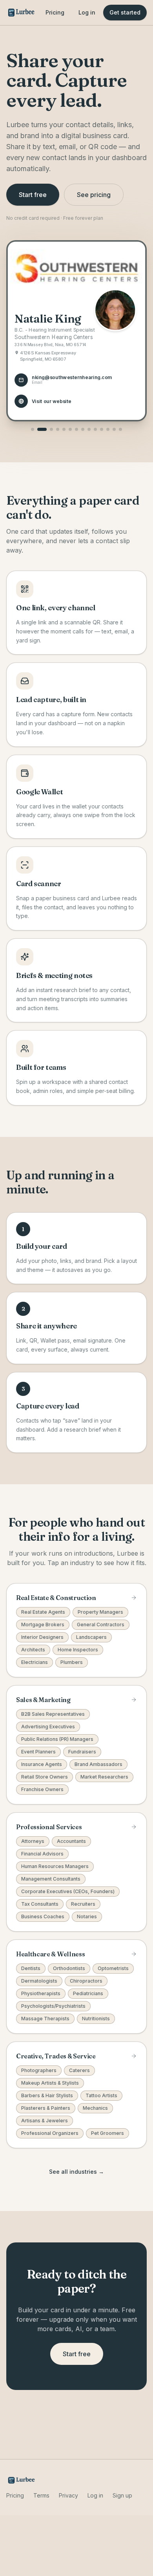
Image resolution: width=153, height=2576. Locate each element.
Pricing (55, 12)
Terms (41, 2495)
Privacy (68, 2495)
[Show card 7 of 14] (76, 429)
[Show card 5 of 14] (64, 429)
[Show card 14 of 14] (120, 429)
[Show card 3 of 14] (51, 429)
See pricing (94, 195)
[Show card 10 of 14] (95, 429)
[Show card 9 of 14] (89, 429)
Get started (125, 12)
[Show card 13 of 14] (114, 429)
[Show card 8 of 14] (83, 429)
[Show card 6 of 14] (70, 429)
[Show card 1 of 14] (33, 429)
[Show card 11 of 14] (102, 429)
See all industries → (76, 2172)
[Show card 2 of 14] (42, 429)
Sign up (122, 2495)
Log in (87, 12)
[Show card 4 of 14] (58, 429)
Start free (33, 195)
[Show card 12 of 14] (108, 429)
